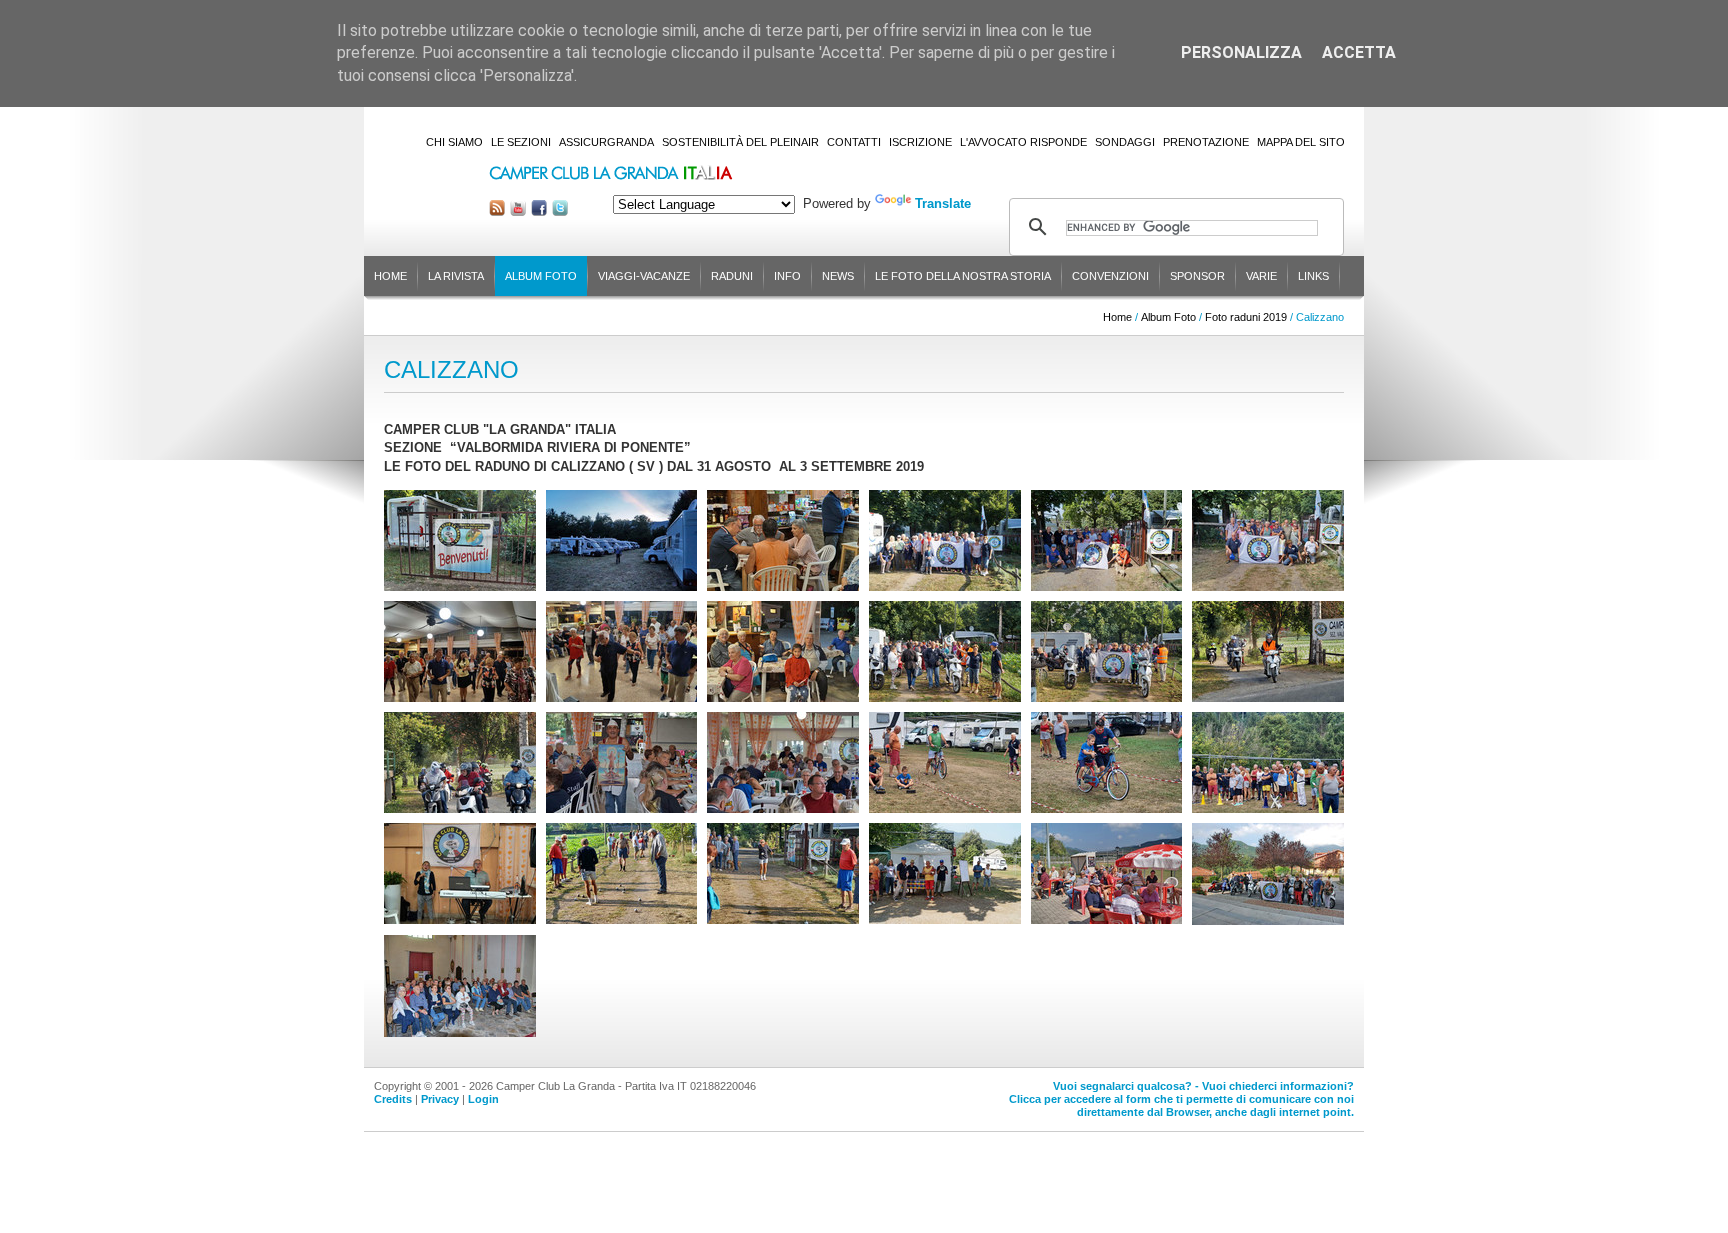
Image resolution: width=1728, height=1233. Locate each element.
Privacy (440, 1099)
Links (1313, 276)
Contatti (854, 142)
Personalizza (1241, 52)
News (838, 276)
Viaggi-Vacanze (644, 276)
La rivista (456, 276)
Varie (1261, 276)
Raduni (732, 276)
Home (390, 276)
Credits (393, 1099)
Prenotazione (1206, 142)
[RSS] (497, 211)
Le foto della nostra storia (963, 276)
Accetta (1359, 52)
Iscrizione (920, 142)
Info (787, 276)
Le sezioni (521, 142)
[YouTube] (518, 211)
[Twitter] (560, 211)
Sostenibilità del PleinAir (740, 142)
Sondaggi (1125, 142)
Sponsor (1197, 276)
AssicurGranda (606, 142)
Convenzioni (1110, 276)
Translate (943, 203)
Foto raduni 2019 (1246, 317)
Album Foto (541, 276)
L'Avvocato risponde (1023, 142)
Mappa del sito (1301, 142)
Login (483, 1099)
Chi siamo (454, 142)
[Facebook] (539, 211)
